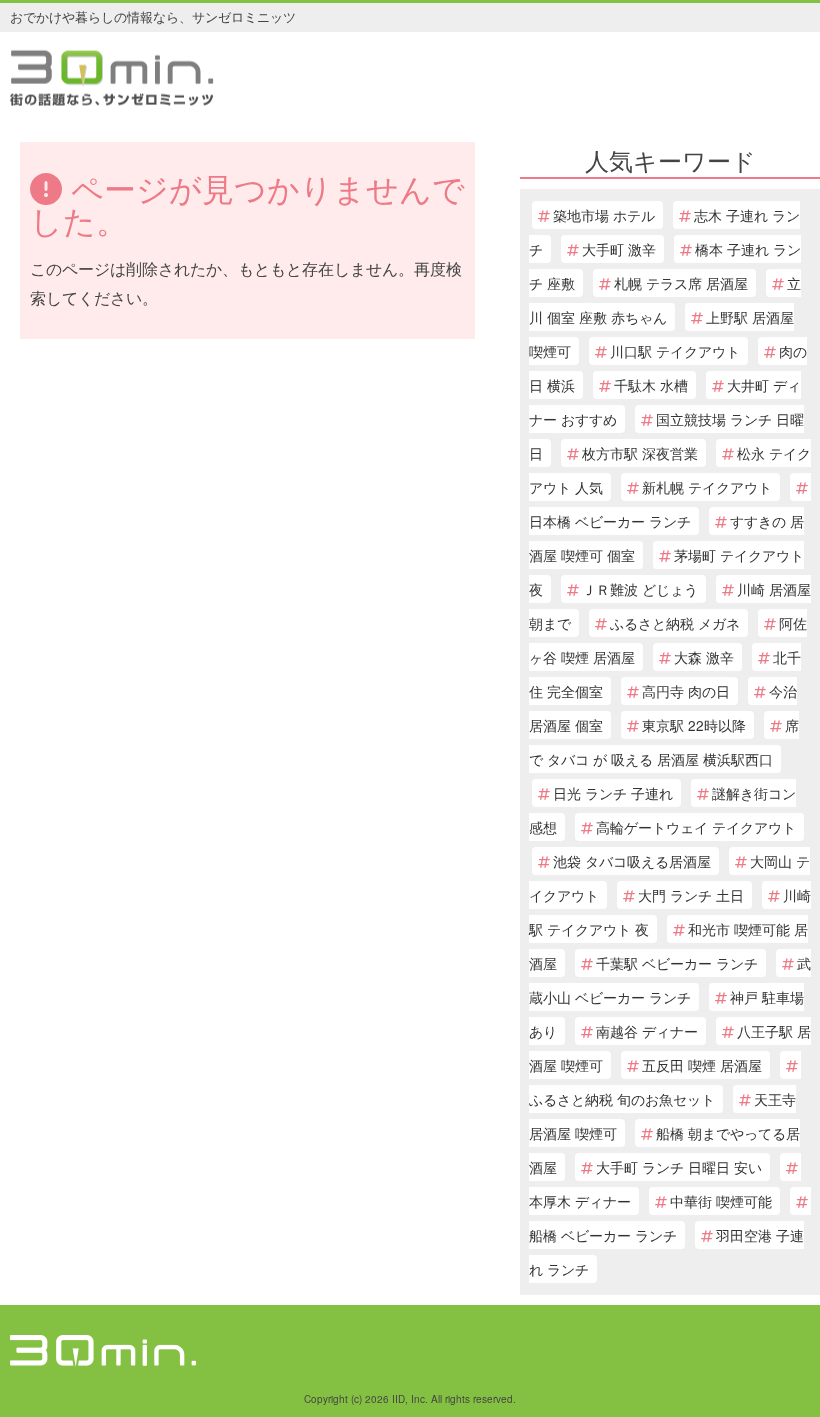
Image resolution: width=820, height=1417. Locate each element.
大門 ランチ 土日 (691, 895)
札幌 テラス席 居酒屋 (681, 283)
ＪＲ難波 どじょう (640, 589)
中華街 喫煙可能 (721, 1201)
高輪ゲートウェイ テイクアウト (696, 827)
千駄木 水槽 (651, 385)
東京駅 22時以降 (694, 725)
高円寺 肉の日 (686, 691)
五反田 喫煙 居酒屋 (702, 1065)
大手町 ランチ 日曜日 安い (679, 1167)
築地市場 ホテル (604, 215)
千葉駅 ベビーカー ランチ (677, 963)
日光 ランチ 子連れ (613, 793)
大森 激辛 (704, 657)
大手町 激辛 (619, 249)
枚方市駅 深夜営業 (640, 453)
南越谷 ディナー (647, 1031)
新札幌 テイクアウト (707, 487)
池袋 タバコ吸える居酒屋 (632, 861)
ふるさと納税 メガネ (675, 623)
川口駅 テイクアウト (675, 351)
